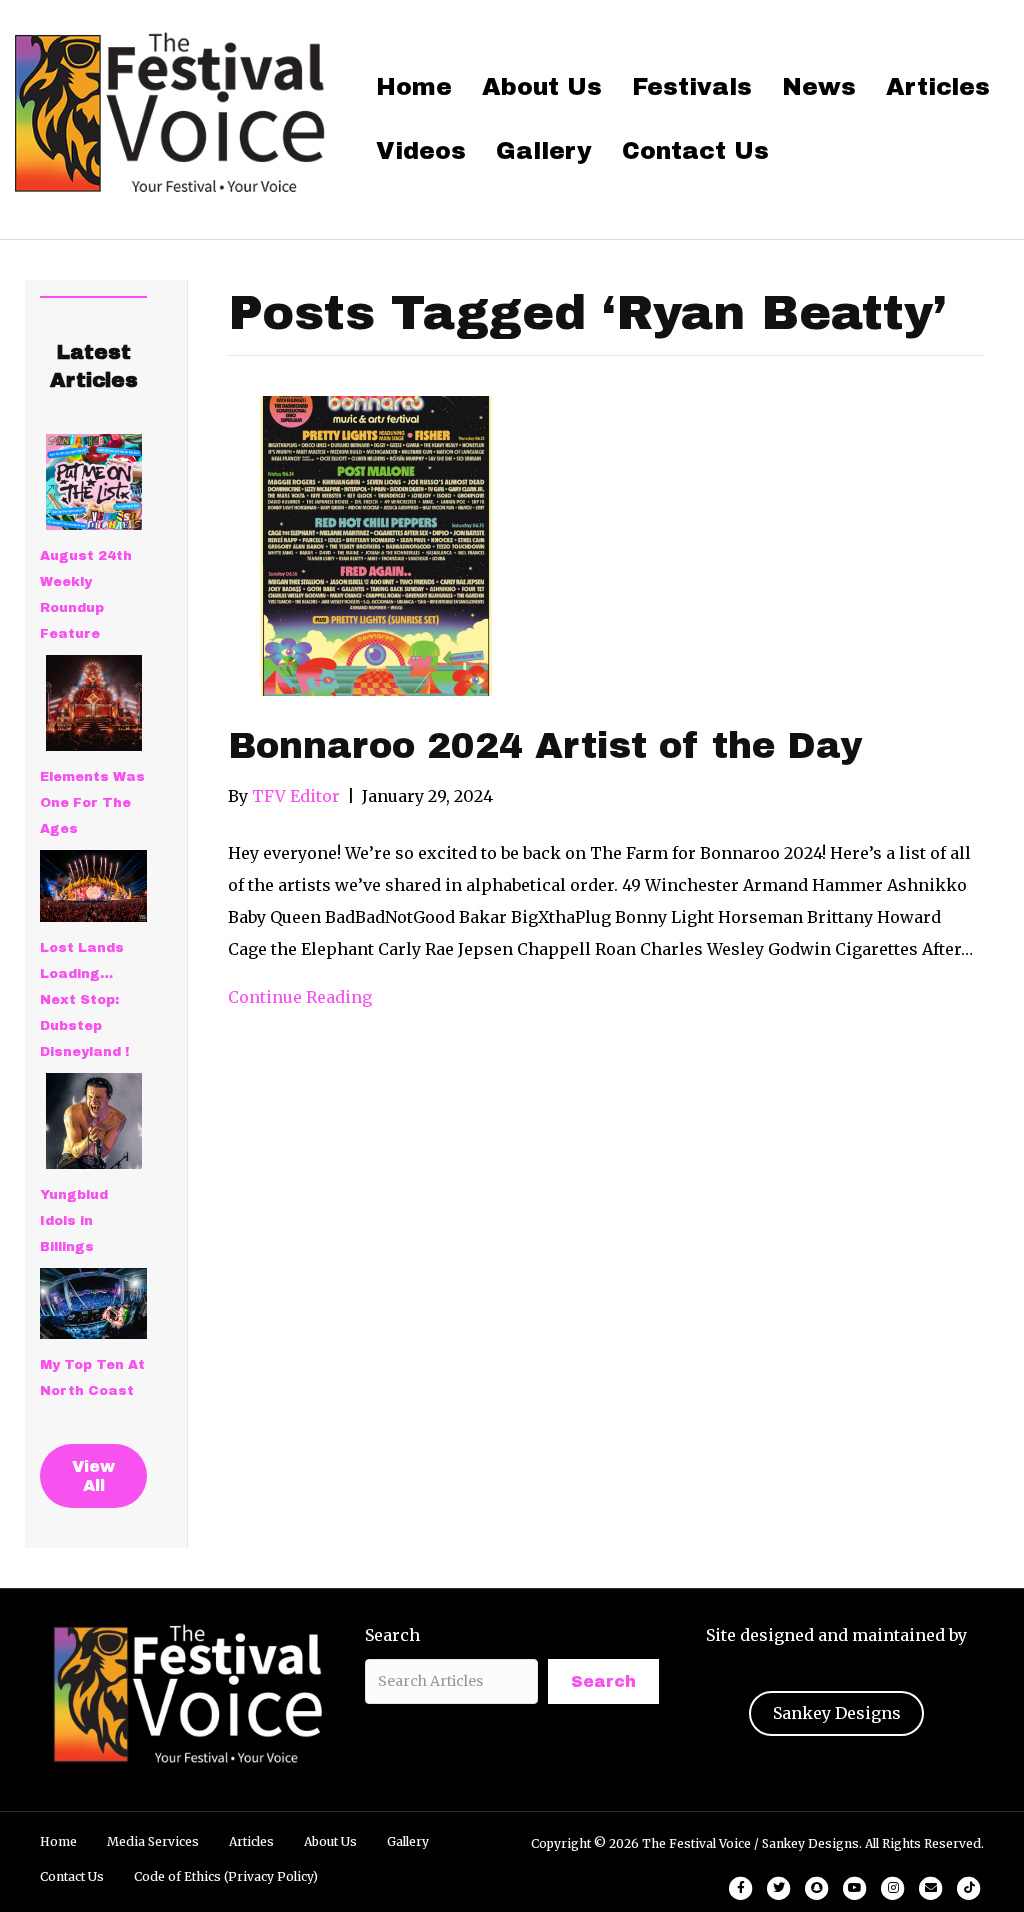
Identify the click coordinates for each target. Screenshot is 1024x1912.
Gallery (544, 151)
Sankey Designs (837, 1713)
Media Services (153, 1841)
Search (392, 1635)
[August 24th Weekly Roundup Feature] (94, 482)
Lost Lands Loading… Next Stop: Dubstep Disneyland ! (84, 1000)
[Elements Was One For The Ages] (94, 703)
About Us (542, 87)
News (819, 87)
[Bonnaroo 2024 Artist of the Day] (378, 545)
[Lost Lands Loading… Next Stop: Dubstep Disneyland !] (93, 886)
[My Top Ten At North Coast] (93, 1304)
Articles (938, 87)
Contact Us (695, 151)
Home (414, 87)
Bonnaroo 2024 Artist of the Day (545, 746)
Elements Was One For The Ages (92, 803)
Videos (421, 151)
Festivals (692, 87)
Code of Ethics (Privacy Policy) (226, 1876)
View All (93, 1476)
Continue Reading (300, 997)
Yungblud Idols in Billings (74, 1221)
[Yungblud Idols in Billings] (94, 1121)
